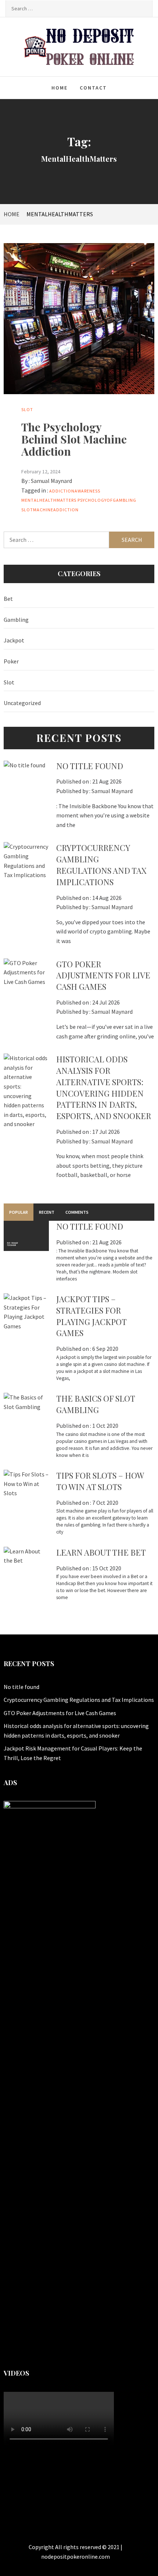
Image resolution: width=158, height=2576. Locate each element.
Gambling (16, 620)
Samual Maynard (51, 481)
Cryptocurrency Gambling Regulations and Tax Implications (101, 865)
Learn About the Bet (101, 1552)
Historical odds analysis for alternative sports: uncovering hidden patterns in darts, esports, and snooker (104, 1087)
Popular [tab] (19, 1212)
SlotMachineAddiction (50, 510)
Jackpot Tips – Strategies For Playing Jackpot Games (91, 1316)
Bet (8, 599)
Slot (27, 409)
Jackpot (14, 640)
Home (60, 88)
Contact (93, 88)
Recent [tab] (47, 1212)
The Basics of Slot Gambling (96, 1404)
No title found (90, 766)
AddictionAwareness (75, 491)
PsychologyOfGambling (107, 500)
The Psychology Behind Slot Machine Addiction (74, 439)
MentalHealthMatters (49, 500)
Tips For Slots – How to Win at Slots (100, 1481)
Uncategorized (22, 703)
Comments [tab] (77, 1212)
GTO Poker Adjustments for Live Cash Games (103, 975)
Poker (11, 661)
